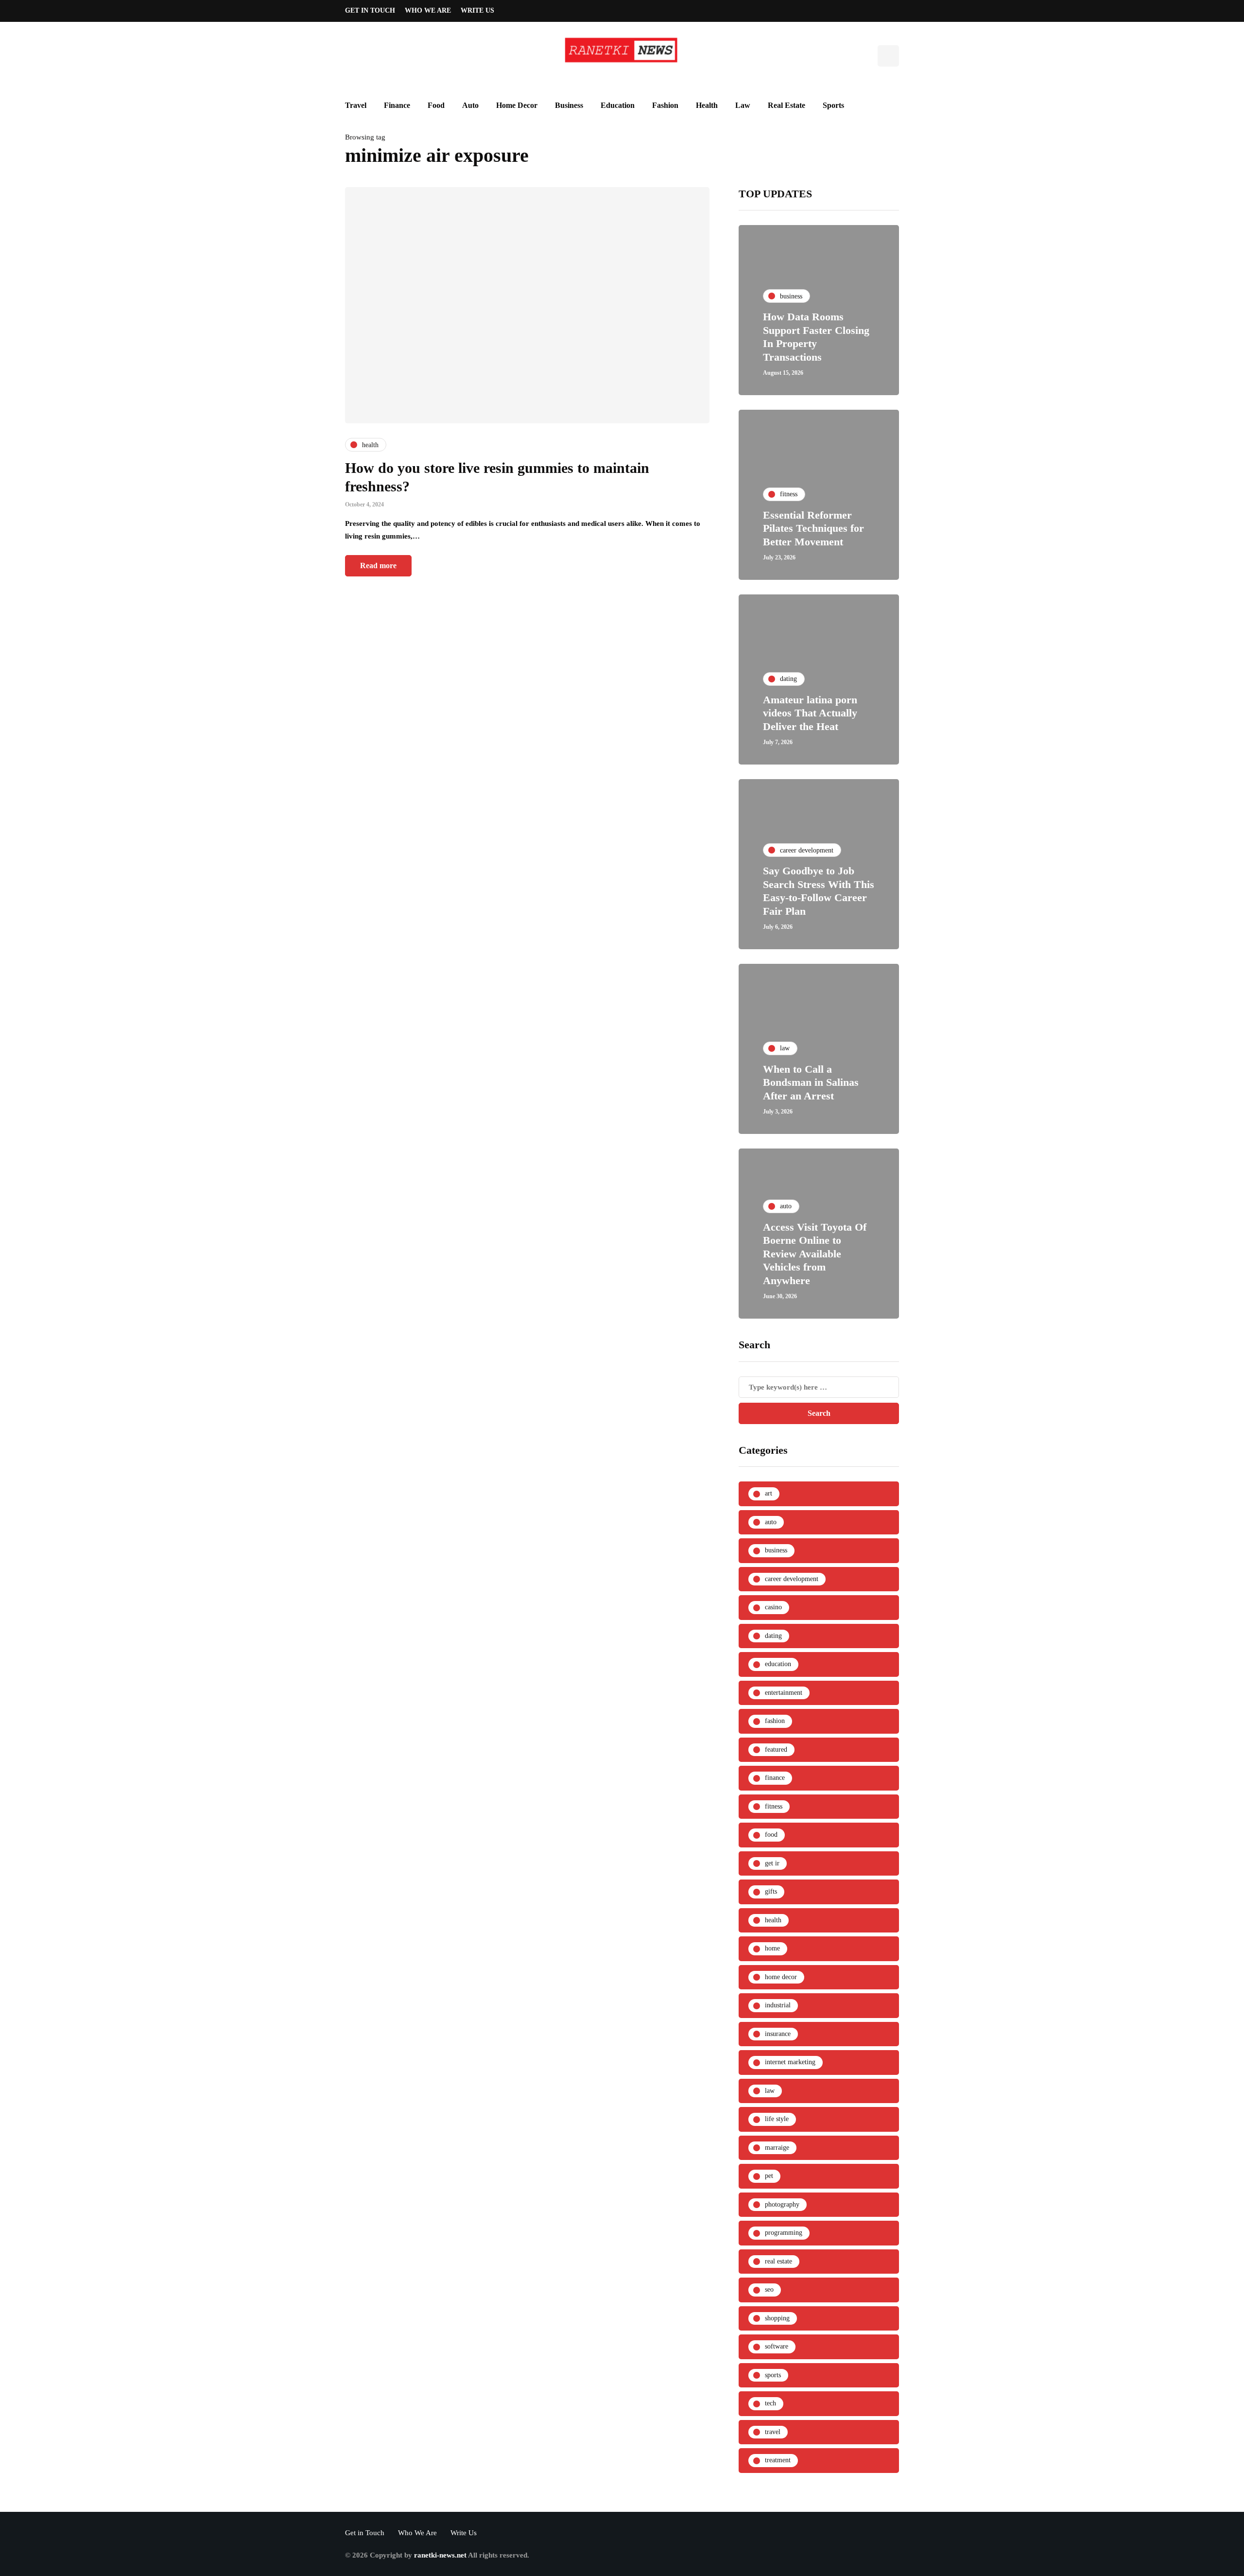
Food (436, 105)
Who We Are (428, 10)
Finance (397, 105)
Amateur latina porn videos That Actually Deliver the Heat (810, 713)
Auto (470, 105)
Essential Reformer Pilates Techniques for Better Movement (813, 528)
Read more (378, 566)
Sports (833, 105)
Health (707, 105)
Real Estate (786, 105)
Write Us (477, 10)
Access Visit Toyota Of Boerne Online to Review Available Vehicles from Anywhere (815, 1254)
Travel (356, 105)
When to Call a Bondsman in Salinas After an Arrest (811, 1082)
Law (743, 105)
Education (618, 105)
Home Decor (517, 105)
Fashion (665, 105)
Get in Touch (370, 10)
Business (569, 105)
